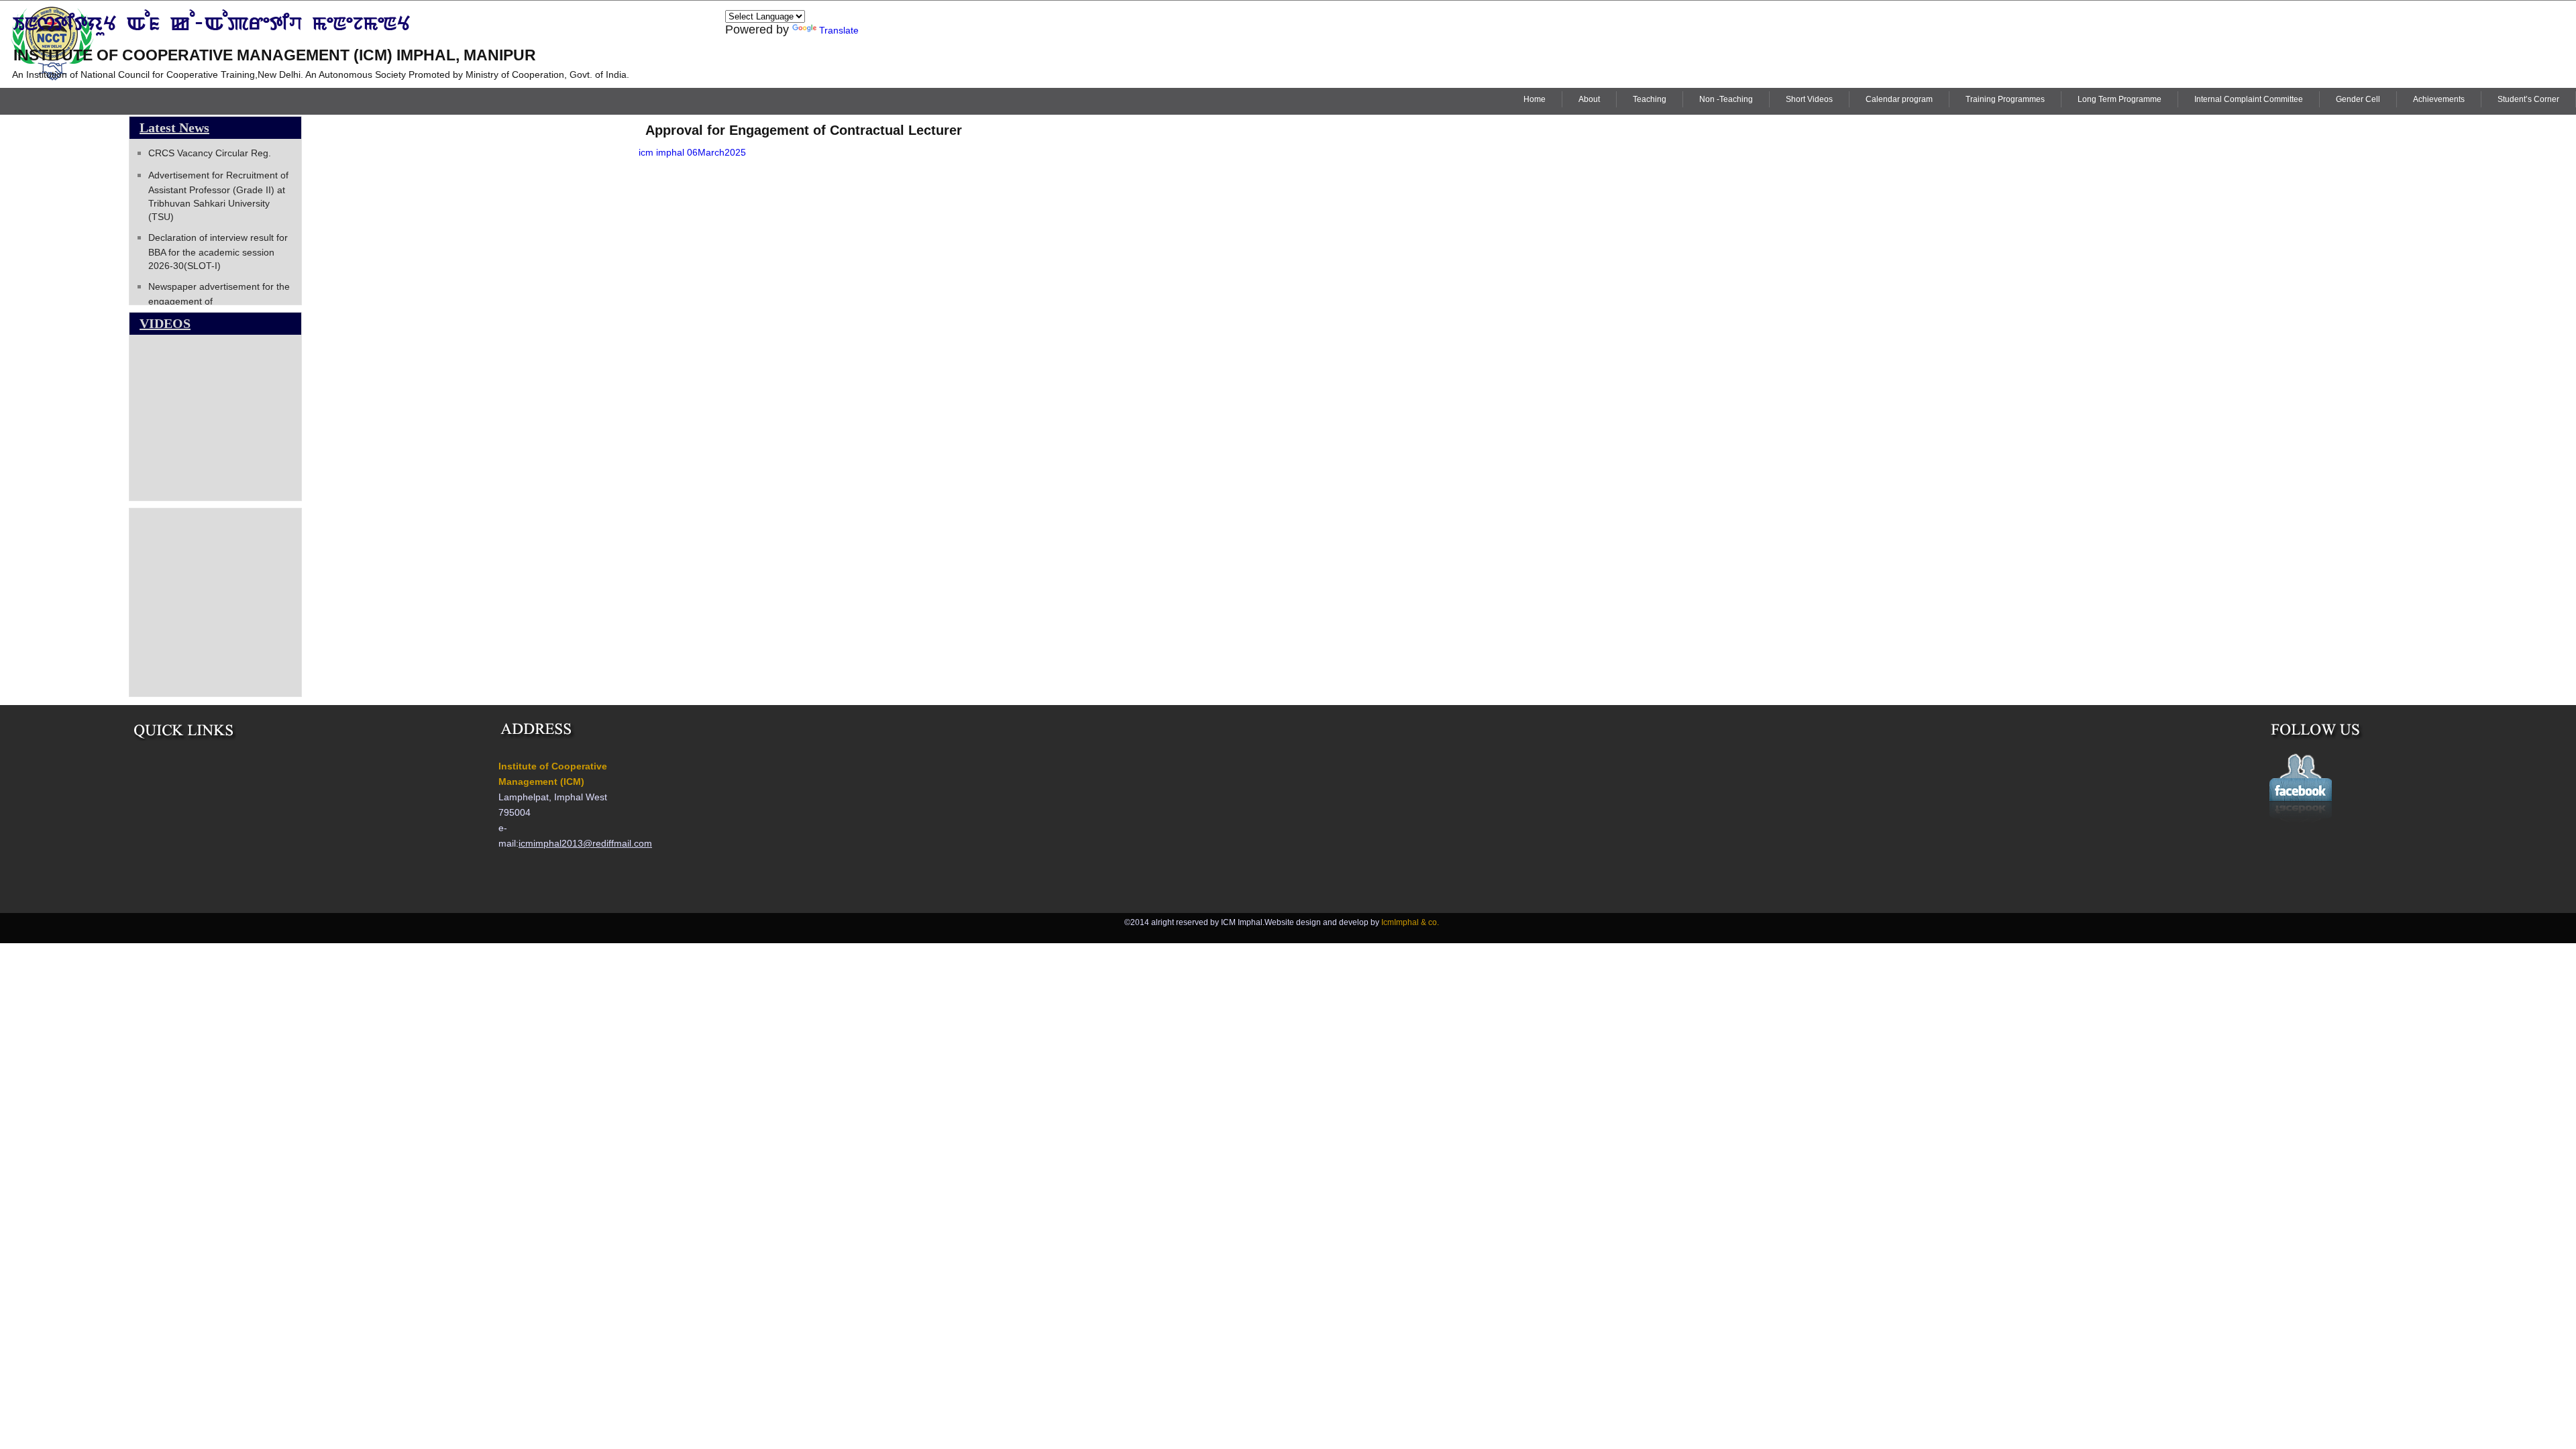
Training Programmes (2005, 99)
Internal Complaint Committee (2249, 99)
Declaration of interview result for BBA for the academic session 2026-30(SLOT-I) (218, 252)
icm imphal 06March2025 (692, 152)
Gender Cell (2358, 99)
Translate (839, 30)
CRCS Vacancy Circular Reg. (210, 153)
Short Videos (1809, 99)
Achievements (2439, 99)
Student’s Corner (2528, 99)
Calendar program (1899, 99)
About (1589, 99)
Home (1535, 99)
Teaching (1650, 99)
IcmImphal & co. (1410, 922)
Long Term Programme (2119, 99)
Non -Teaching (1726, 99)
